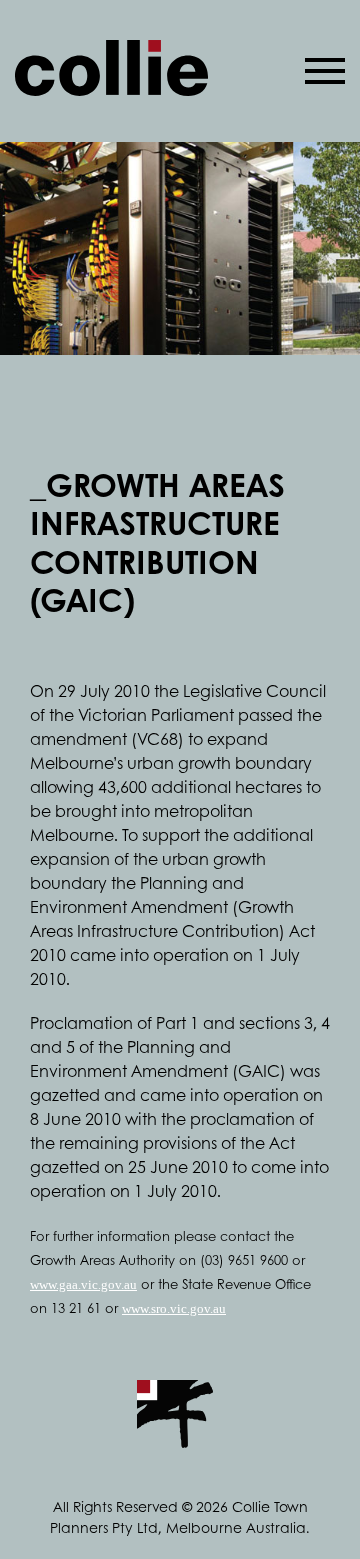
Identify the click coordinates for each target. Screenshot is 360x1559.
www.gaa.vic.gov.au (83, 1284)
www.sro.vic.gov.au (174, 1308)
